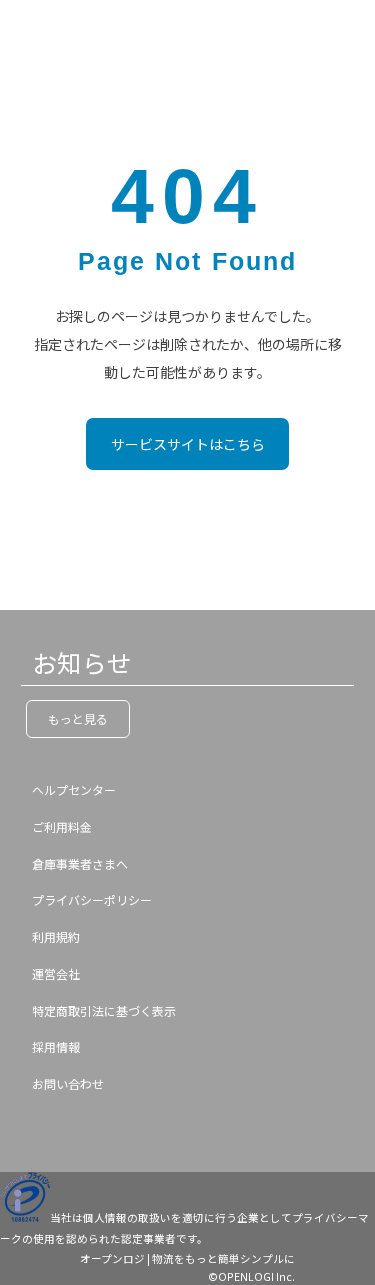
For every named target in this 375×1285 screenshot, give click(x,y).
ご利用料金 (62, 826)
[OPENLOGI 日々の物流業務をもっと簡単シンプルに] (55, 30)
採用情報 (56, 1046)
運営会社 (56, 973)
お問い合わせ (68, 1083)
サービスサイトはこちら (188, 444)
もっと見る (78, 718)
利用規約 (56, 936)
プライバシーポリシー (92, 899)
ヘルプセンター (74, 789)
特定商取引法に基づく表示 (104, 1010)
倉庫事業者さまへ (80, 863)
